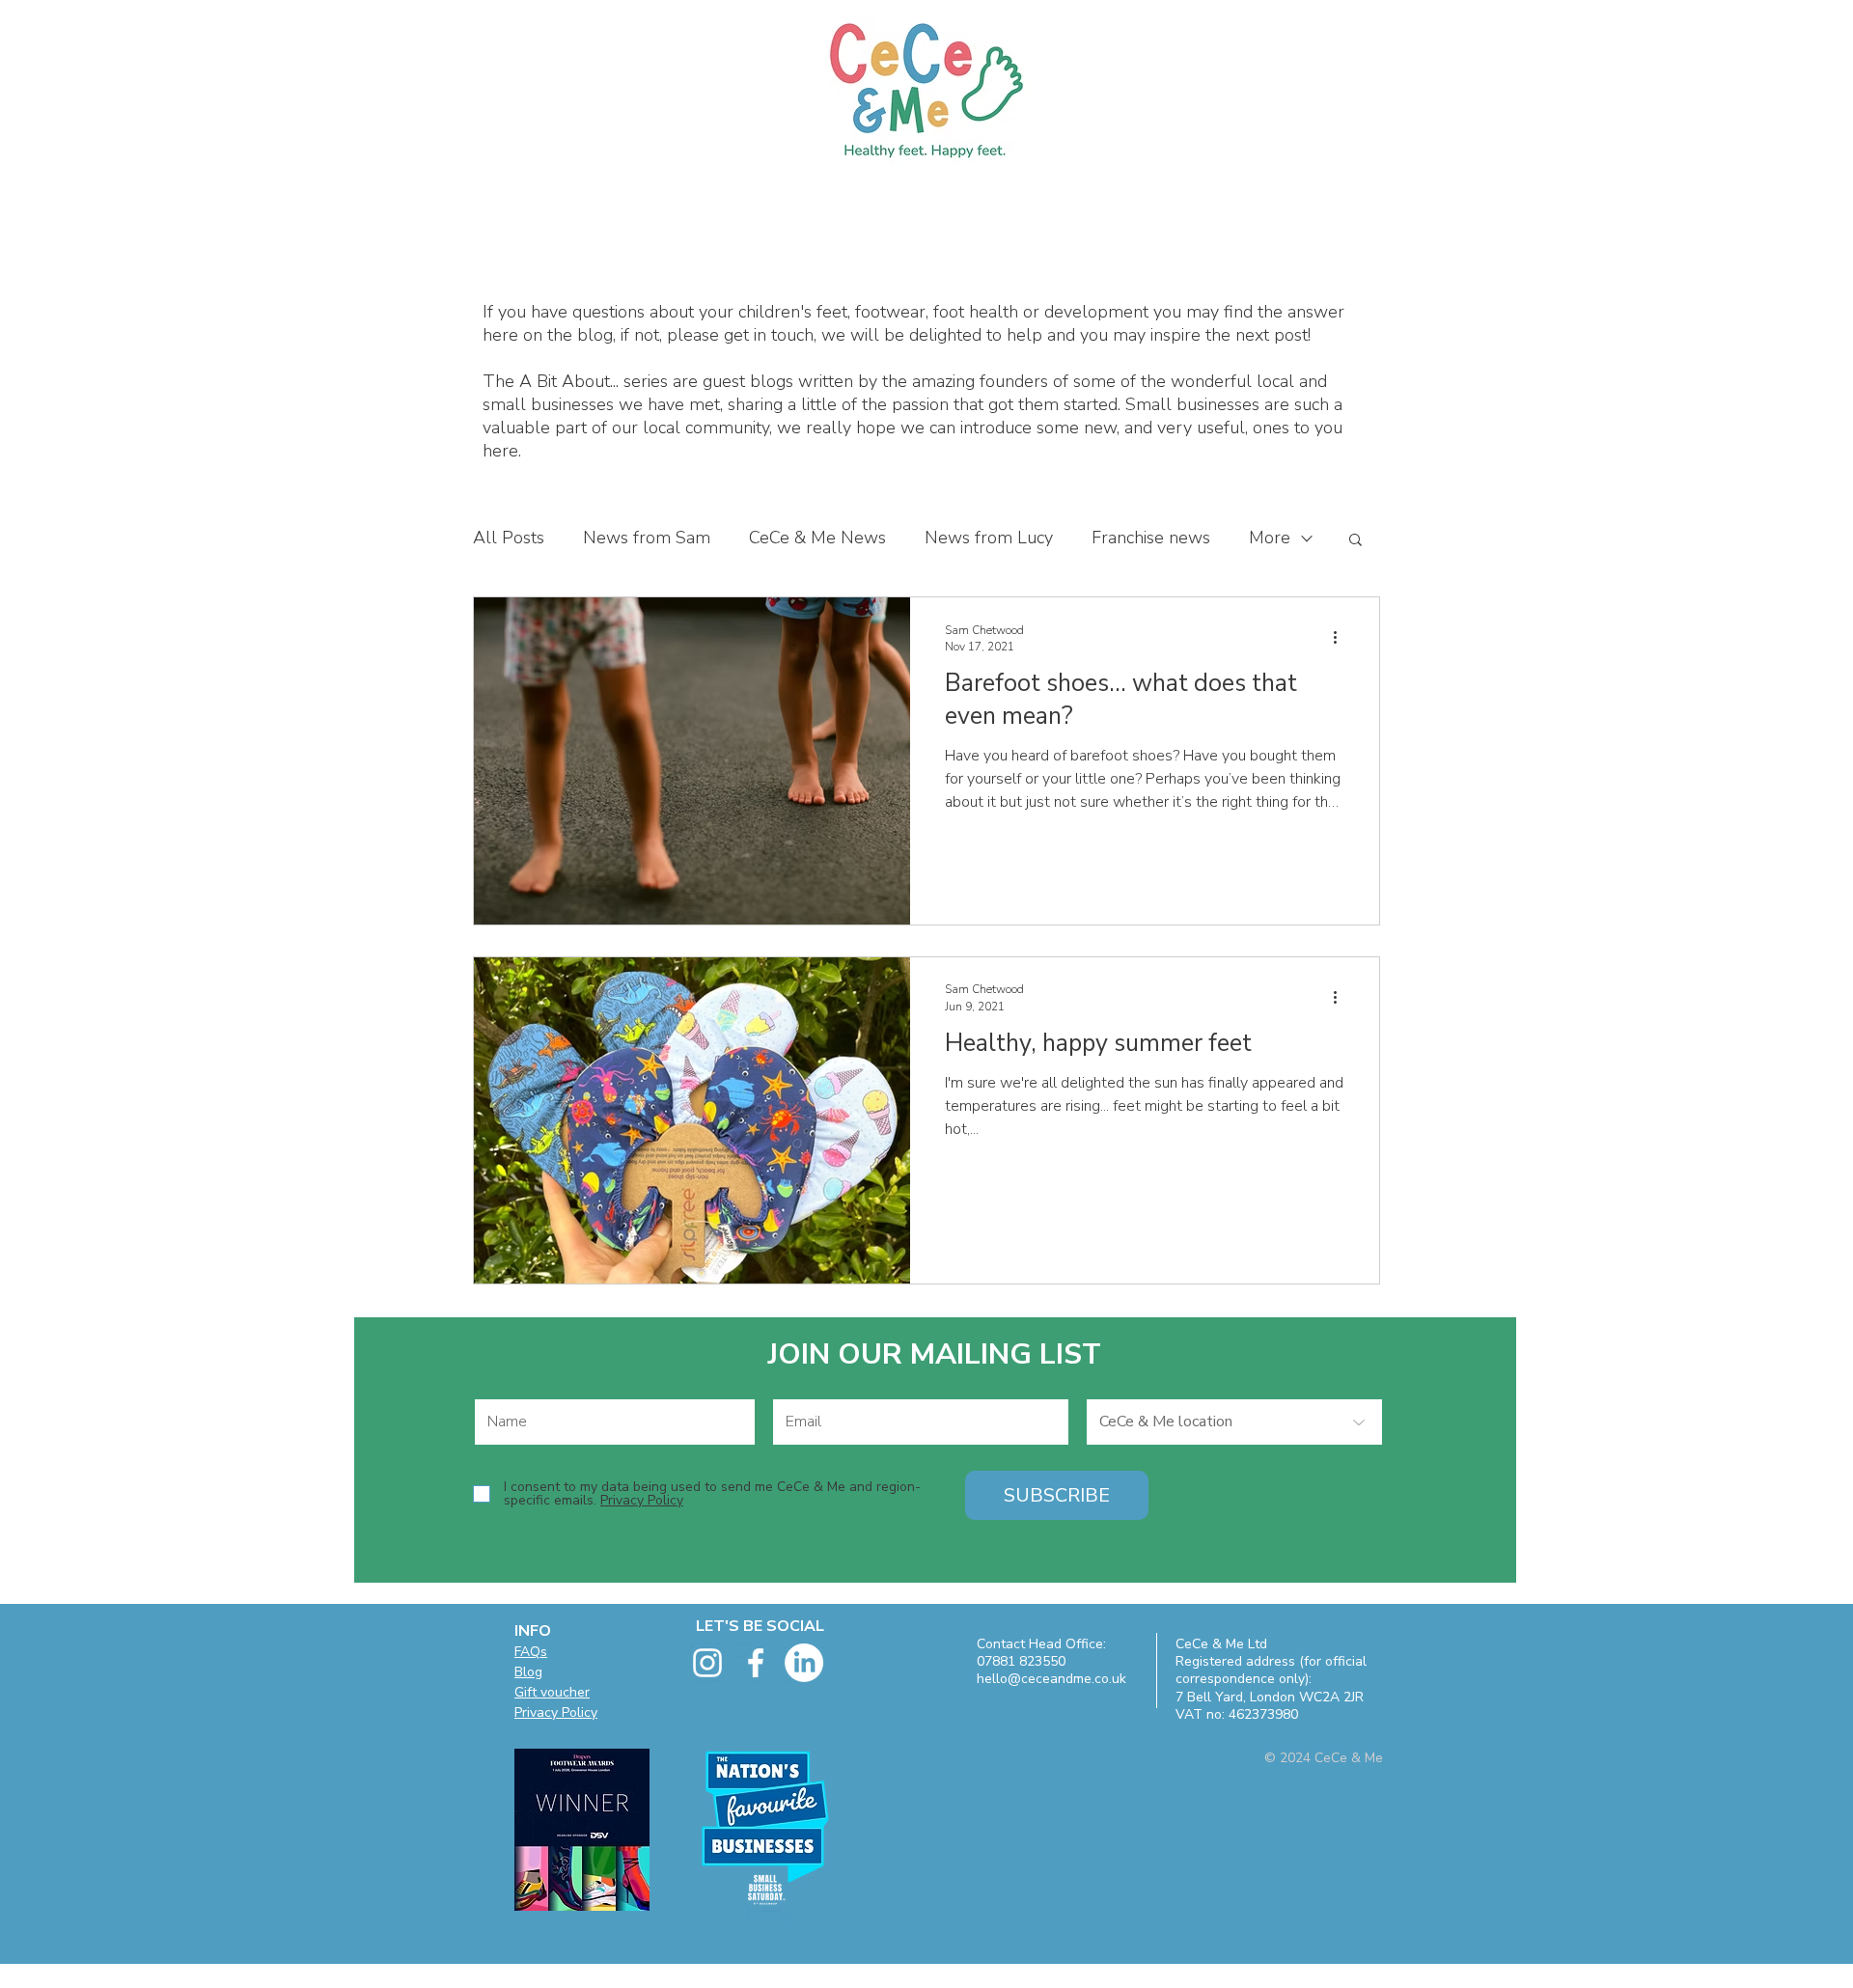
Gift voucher (552, 1692)
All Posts (509, 538)
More (1270, 538)
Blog (528, 1672)
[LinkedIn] (804, 1663)
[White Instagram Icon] (707, 1663)
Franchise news (1151, 538)
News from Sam (647, 538)
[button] (1355, 541)
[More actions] (1341, 638)
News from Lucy (989, 538)
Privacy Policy (556, 1712)
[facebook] (756, 1663)
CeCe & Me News (817, 538)
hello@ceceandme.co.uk (1051, 1679)
